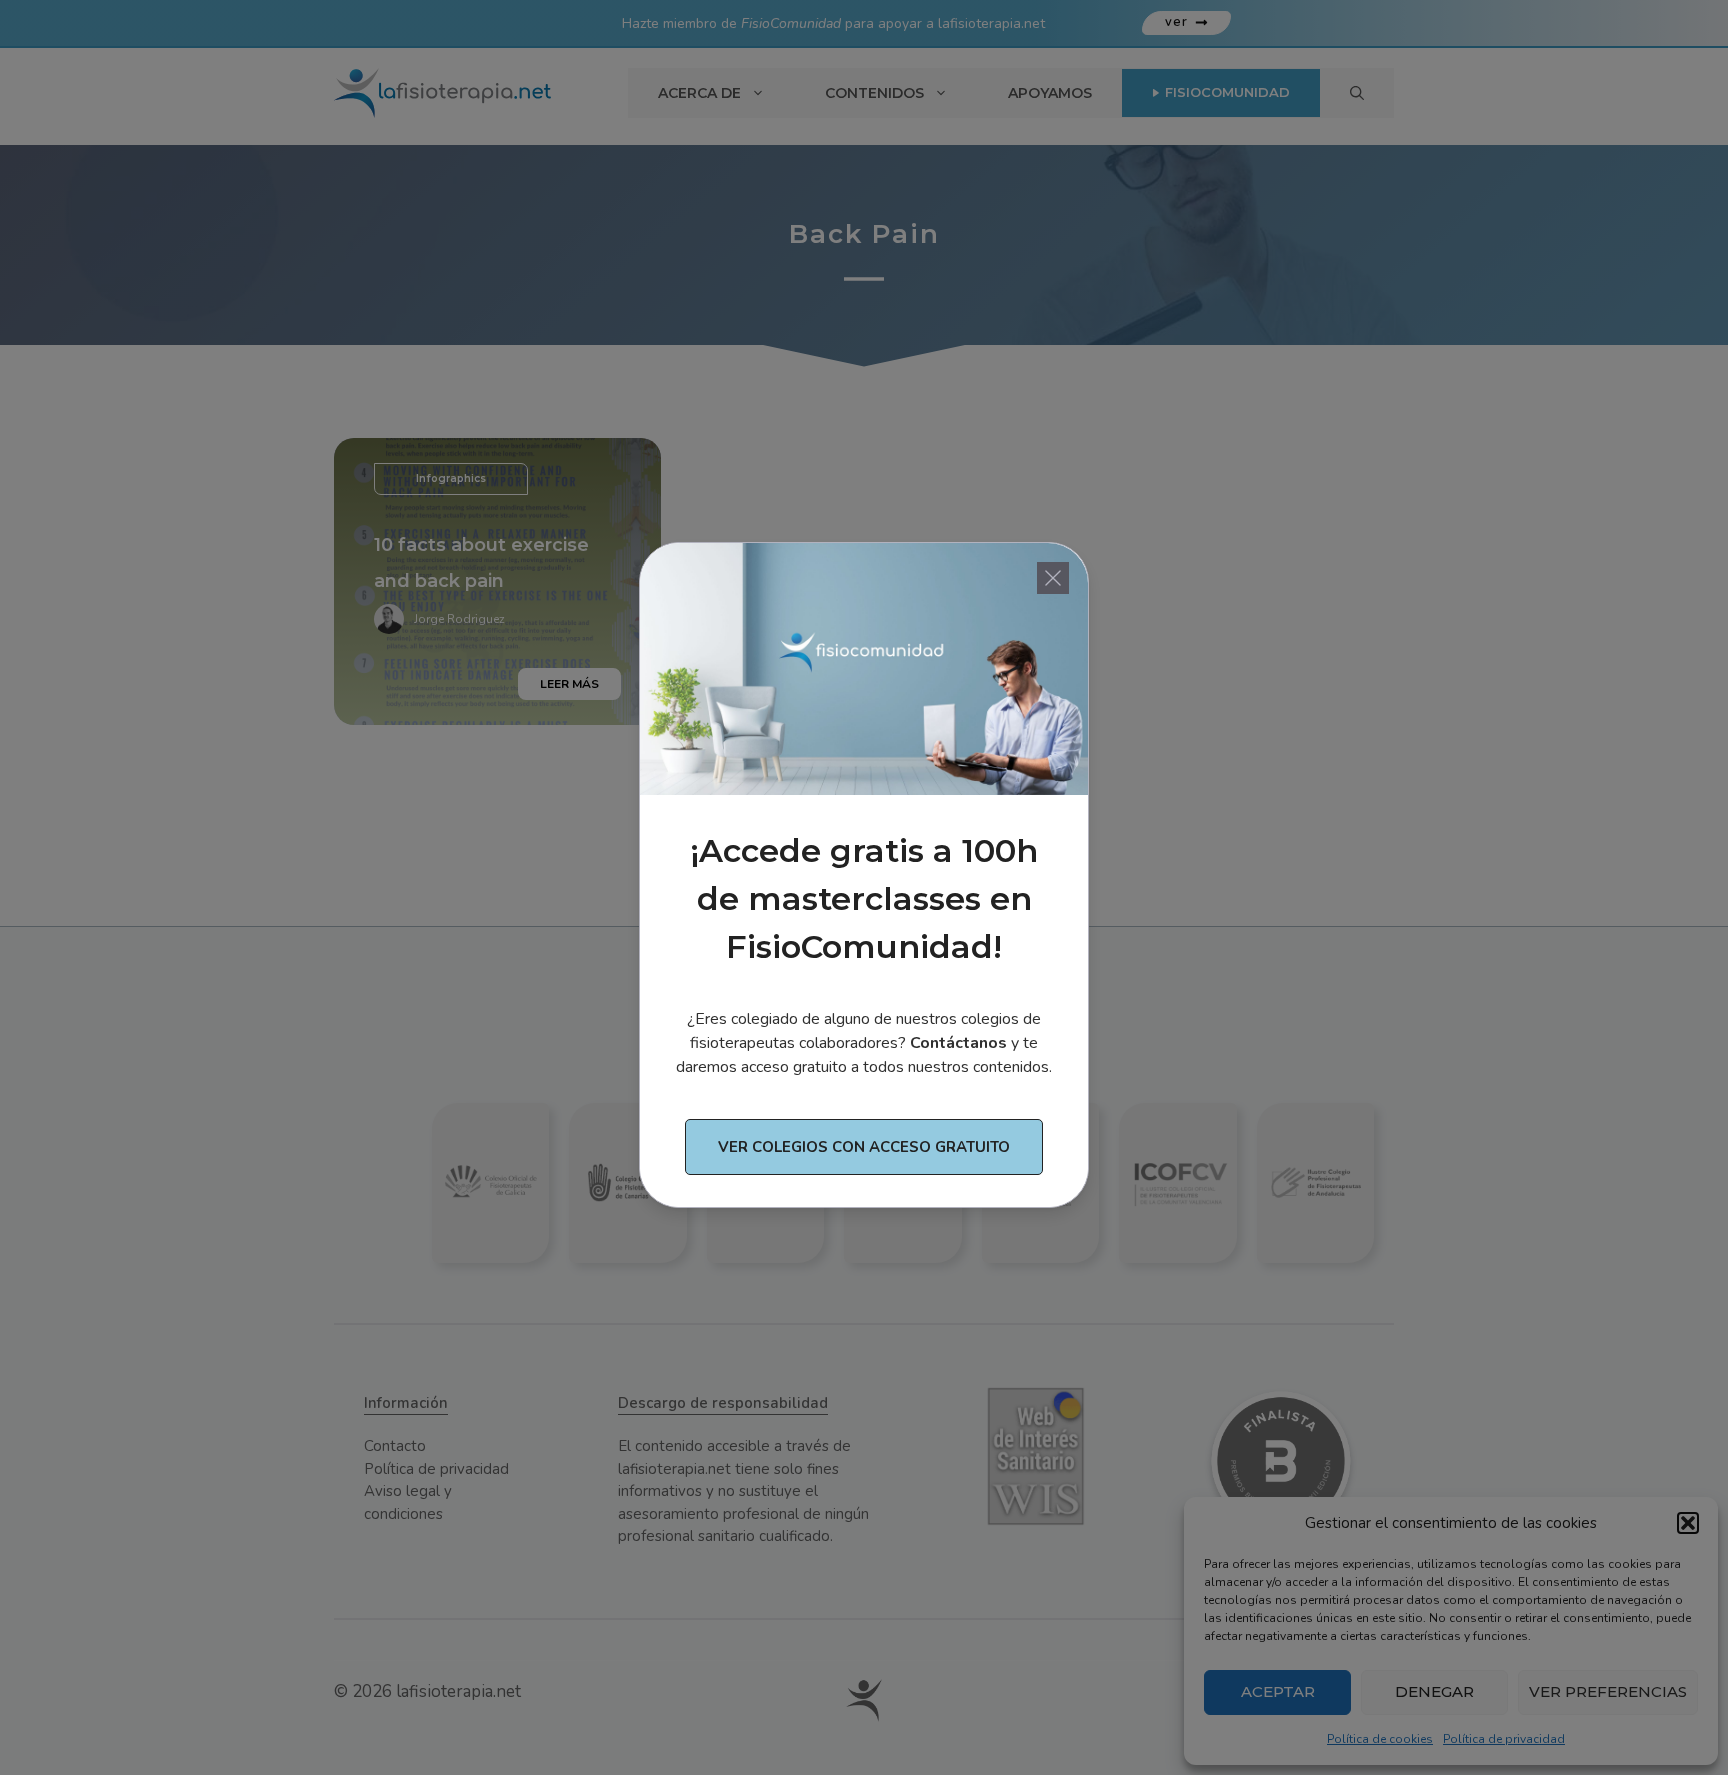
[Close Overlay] (1053, 578)
